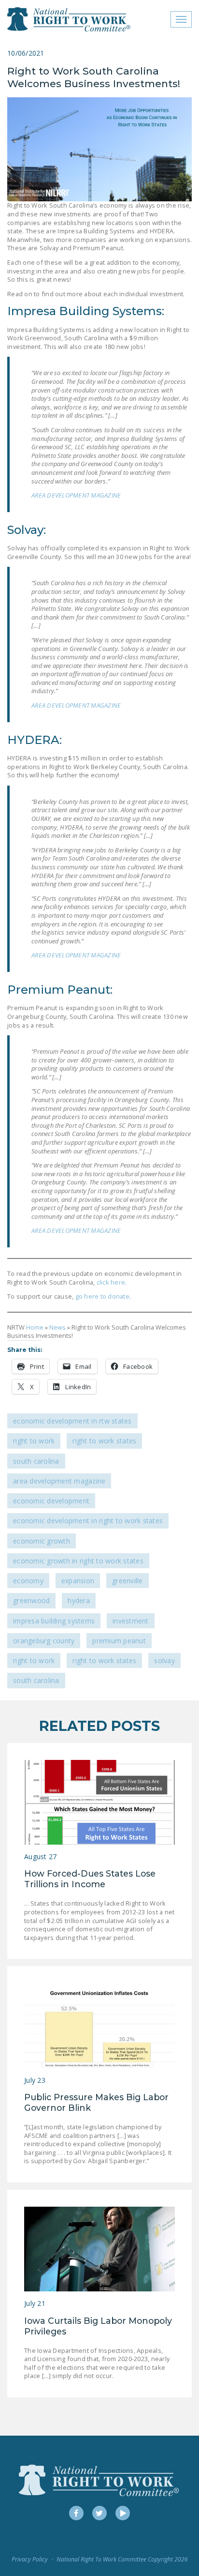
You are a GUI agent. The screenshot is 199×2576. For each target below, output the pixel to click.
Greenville (128, 1581)
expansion (78, 1581)
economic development (51, 1501)
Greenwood (31, 1600)
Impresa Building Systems (54, 1621)
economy (28, 1581)
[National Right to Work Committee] (69, 19)
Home (35, 1327)
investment (131, 1621)
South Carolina (36, 1461)
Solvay (164, 1660)
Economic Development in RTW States (72, 1421)
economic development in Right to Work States (88, 1521)
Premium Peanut (119, 1641)
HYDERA (79, 1600)
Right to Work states (104, 1660)
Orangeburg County (44, 1641)
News (57, 1327)
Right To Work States (104, 1441)
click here (111, 1282)
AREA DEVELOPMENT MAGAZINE (76, 495)
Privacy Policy (30, 2559)
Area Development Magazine (59, 1481)
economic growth (42, 1541)
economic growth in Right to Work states (78, 1561)
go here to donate (101, 1296)
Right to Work (34, 1441)
